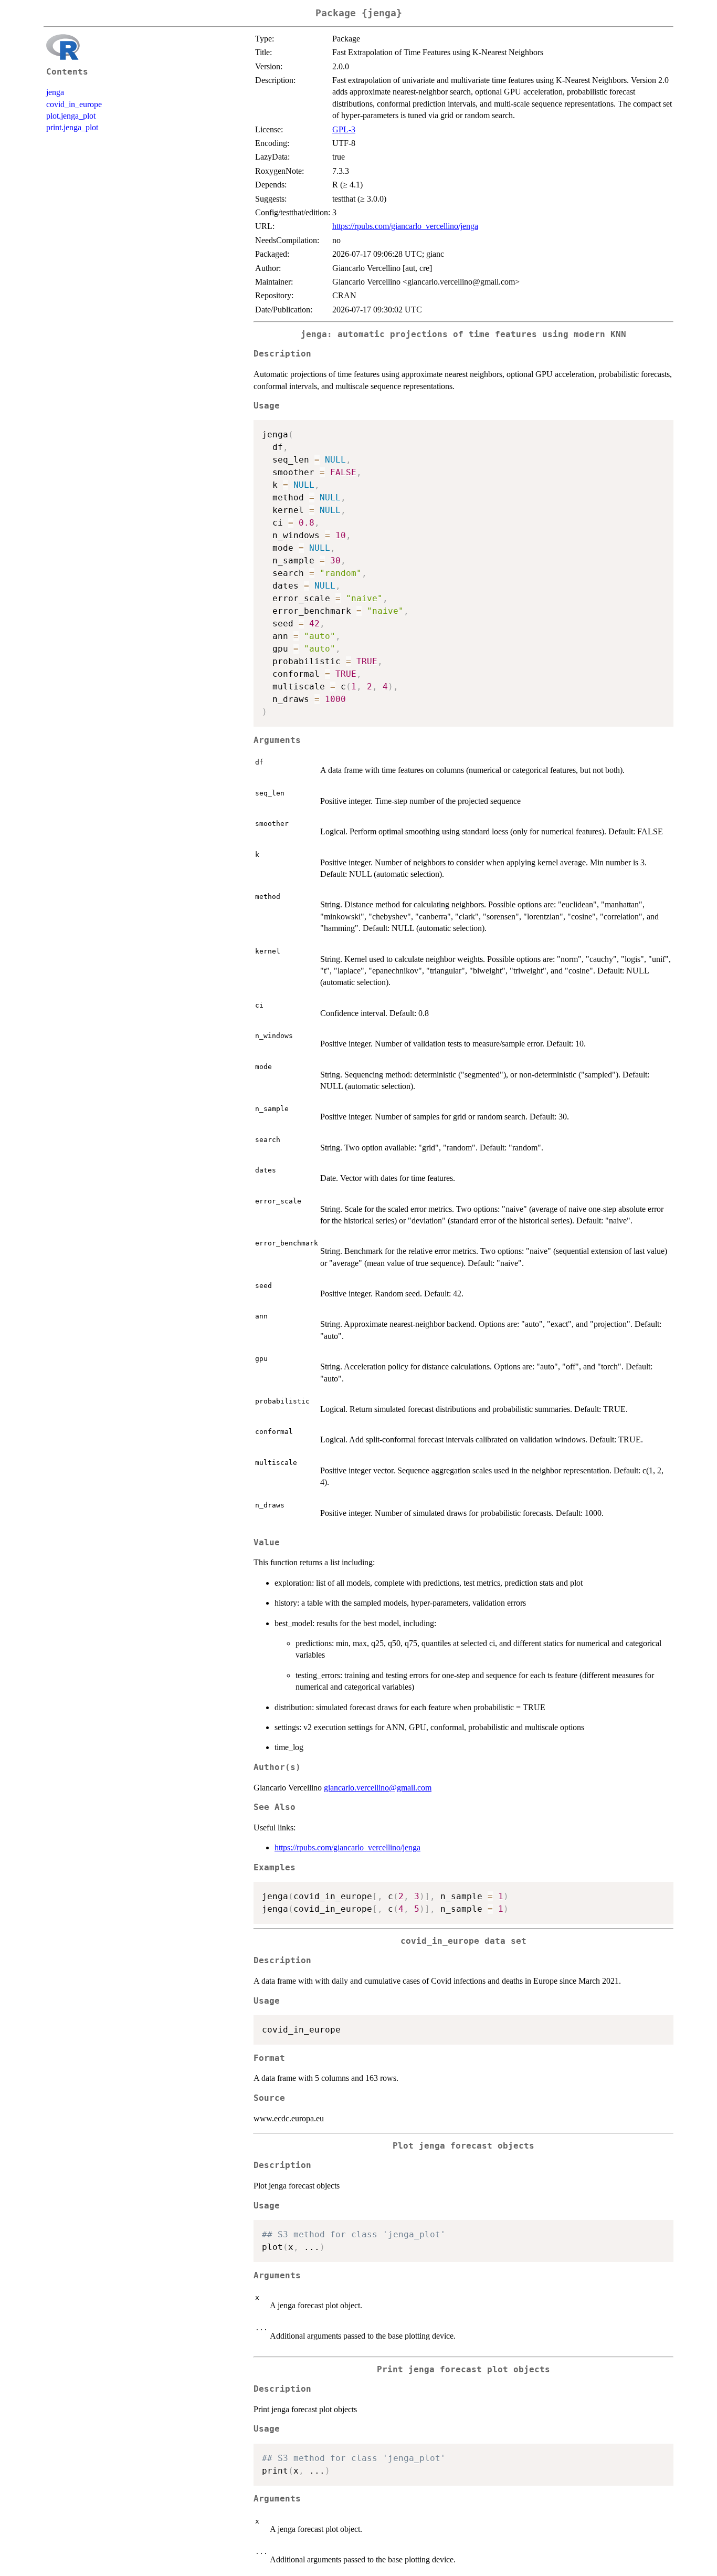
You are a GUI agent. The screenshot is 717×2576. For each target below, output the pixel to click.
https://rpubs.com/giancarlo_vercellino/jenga (405, 226)
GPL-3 (344, 129)
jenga (55, 92)
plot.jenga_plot (71, 116)
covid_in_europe (74, 104)
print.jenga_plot (72, 127)
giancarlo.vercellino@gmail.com (378, 1788)
